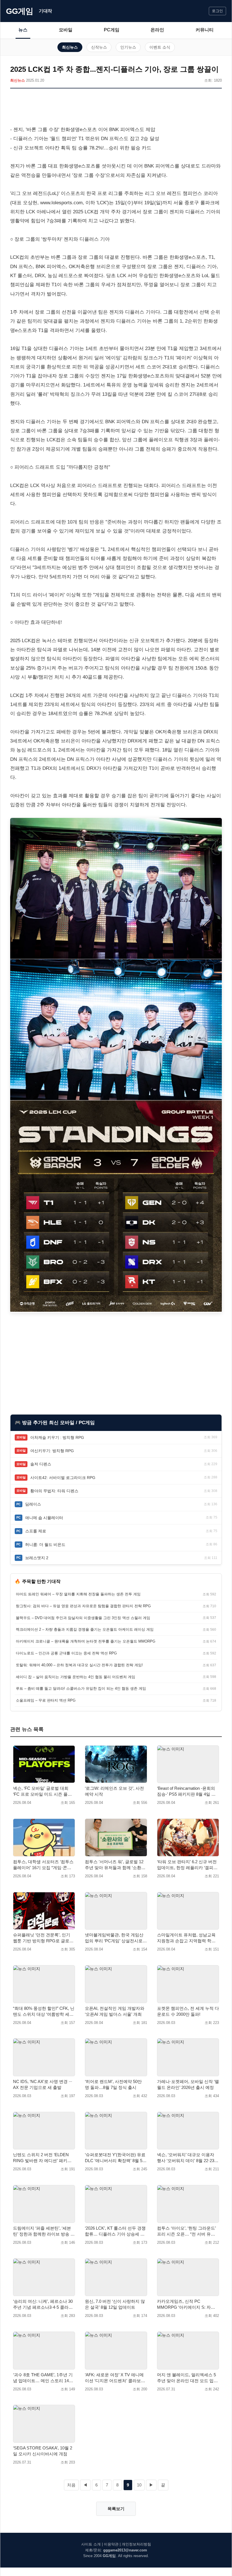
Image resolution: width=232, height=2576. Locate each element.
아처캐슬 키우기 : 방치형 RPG (57, 1437)
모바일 (66, 30)
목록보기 (116, 2509)
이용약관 (111, 2544)
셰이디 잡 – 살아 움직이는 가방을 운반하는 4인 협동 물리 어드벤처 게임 (76, 1677)
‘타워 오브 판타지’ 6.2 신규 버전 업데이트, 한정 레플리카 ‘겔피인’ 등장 (188, 1865)
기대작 (45, 11)
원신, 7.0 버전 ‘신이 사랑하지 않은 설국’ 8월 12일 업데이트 (115, 2304)
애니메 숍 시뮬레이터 (44, 1518)
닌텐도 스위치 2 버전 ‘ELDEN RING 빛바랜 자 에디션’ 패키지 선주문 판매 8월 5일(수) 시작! (42, 2158)
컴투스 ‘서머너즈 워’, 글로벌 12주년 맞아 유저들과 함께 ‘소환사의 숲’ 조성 (115, 1865)
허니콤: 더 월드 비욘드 (45, 1545)
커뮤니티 (205, 30)
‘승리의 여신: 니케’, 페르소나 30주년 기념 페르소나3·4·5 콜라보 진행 (43, 2305)
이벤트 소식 (160, 47)
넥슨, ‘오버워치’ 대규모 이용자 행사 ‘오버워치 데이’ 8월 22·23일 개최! (188, 2158)
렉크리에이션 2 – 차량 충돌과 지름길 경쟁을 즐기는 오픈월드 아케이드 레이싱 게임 (85, 1629)
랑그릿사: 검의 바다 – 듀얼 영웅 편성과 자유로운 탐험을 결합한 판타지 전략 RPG (83, 1606)
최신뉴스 (70, 47)
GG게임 (20, 11)
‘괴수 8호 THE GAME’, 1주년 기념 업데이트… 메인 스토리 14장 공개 (43, 2378)
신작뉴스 (99, 47)
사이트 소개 (91, 2544)
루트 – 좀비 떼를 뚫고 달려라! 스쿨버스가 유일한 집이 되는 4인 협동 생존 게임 (81, 1688)
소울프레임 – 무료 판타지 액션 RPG (46, 1700)
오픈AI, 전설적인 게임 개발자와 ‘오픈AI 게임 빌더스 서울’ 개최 (115, 2011)
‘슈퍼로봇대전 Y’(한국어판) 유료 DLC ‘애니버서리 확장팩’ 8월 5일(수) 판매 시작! (116, 2158)
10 (139, 2485)
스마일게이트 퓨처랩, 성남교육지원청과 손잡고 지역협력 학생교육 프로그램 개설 (186, 1938)
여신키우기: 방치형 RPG (52, 1451)
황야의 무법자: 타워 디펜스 (54, 1491)
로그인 (217, 11)
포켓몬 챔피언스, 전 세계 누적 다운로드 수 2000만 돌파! (188, 2011)
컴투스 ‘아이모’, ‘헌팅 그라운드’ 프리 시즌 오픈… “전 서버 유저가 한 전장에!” (186, 2231)
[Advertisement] (116, 108)
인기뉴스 (128, 47)
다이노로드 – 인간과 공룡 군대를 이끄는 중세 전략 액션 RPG (66, 1653)
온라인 (157, 30)
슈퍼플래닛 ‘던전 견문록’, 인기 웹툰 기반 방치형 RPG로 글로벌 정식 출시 (43, 1938)
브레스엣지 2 (37, 1558)
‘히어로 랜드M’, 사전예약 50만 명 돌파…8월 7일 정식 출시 (113, 2084)
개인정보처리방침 (136, 2544)
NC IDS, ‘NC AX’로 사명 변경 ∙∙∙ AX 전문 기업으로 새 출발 (43, 2084)
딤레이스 (33, 1504)
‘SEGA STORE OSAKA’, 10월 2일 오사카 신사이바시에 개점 (43, 2451)
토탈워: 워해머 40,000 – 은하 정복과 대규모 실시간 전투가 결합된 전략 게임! (79, 1665)
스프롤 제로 (36, 1531)
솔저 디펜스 (41, 1464)
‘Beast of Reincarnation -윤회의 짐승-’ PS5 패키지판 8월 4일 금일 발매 (186, 1791)
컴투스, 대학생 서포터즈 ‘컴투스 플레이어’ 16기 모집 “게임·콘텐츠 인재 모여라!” (43, 1865)
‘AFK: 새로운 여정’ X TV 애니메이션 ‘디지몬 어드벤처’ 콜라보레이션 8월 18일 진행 (115, 2378)
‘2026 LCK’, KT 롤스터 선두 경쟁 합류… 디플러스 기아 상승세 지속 (115, 2231)
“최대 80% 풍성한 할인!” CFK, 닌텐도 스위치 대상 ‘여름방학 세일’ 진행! (44, 2012)
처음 (71, 2485)
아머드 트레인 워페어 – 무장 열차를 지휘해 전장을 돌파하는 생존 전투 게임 (78, 1594)
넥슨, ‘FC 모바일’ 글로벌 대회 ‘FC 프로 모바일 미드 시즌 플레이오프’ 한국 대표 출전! (42, 1791)
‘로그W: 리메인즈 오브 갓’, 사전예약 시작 (114, 1791)
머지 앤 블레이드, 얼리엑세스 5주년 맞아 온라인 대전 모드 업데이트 (187, 2378)
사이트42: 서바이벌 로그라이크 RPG (63, 1478)
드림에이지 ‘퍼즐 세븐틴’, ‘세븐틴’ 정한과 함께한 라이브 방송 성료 (44, 2231)
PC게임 (112, 30)
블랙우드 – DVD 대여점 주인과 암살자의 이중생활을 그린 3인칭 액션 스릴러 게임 (83, 1618)
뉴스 (23, 30)
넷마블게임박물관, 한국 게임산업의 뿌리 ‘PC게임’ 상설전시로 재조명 (114, 1938)
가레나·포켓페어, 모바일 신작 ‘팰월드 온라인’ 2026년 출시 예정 (188, 2084)
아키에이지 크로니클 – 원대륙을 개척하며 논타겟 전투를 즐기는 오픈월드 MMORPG (86, 1641)
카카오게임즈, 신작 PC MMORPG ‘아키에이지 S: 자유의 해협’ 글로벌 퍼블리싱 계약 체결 (188, 2305)
